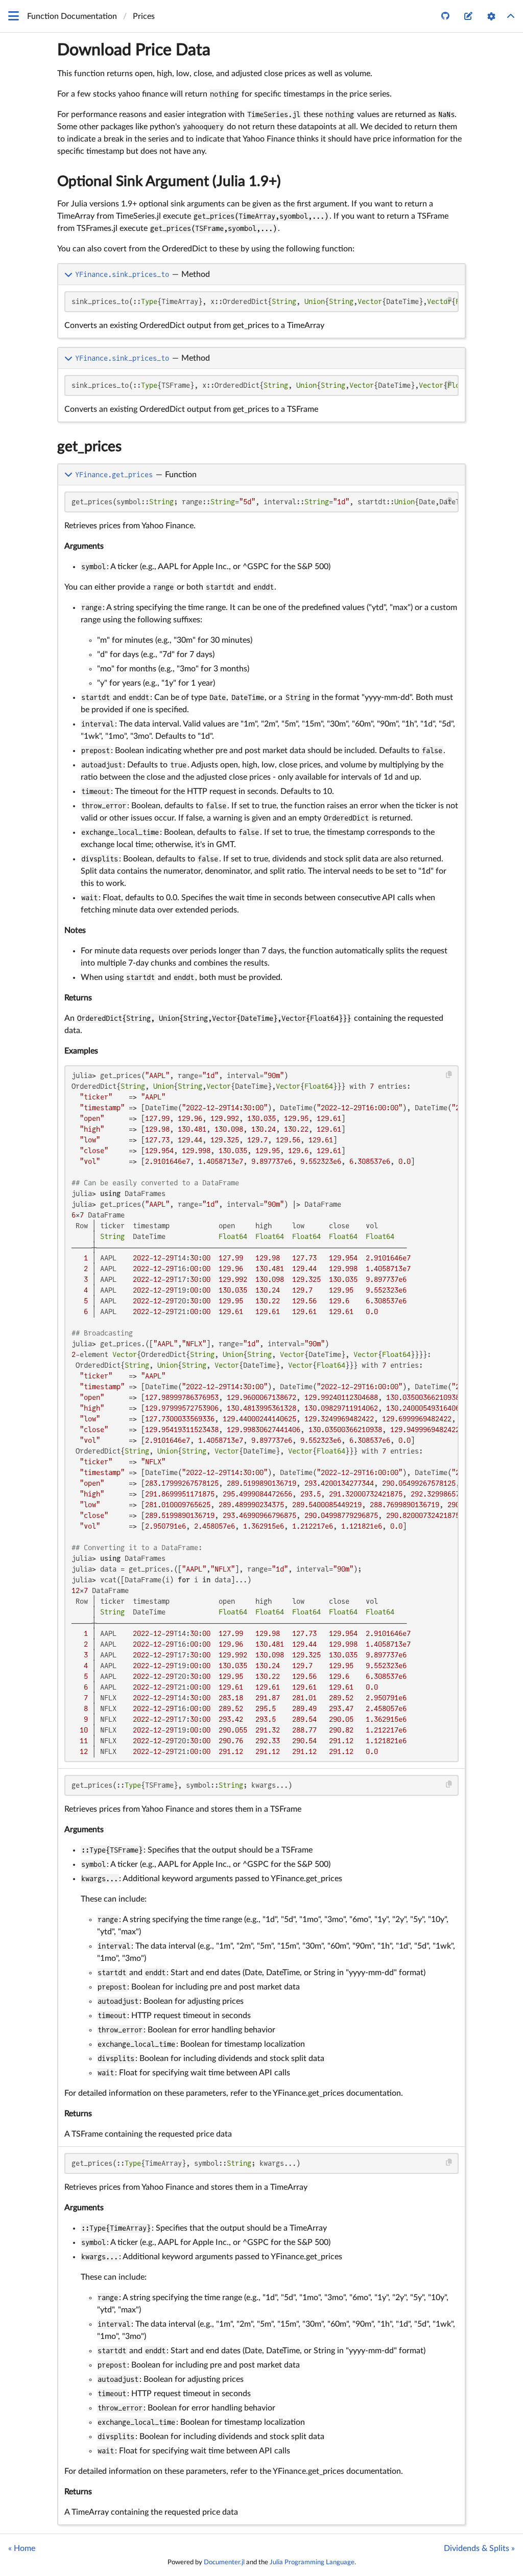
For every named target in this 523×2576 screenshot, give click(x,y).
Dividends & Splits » (479, 2548)
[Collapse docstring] (69, 274)
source (448, 329)
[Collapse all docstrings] (511, 16)
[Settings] (491, 16)
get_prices (89, 447)
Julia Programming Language (312, 2562)
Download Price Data (134, 50)
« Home (22, 2548)
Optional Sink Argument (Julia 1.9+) (169, 181)
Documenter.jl (224, 2562)
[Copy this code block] (449, 301)
